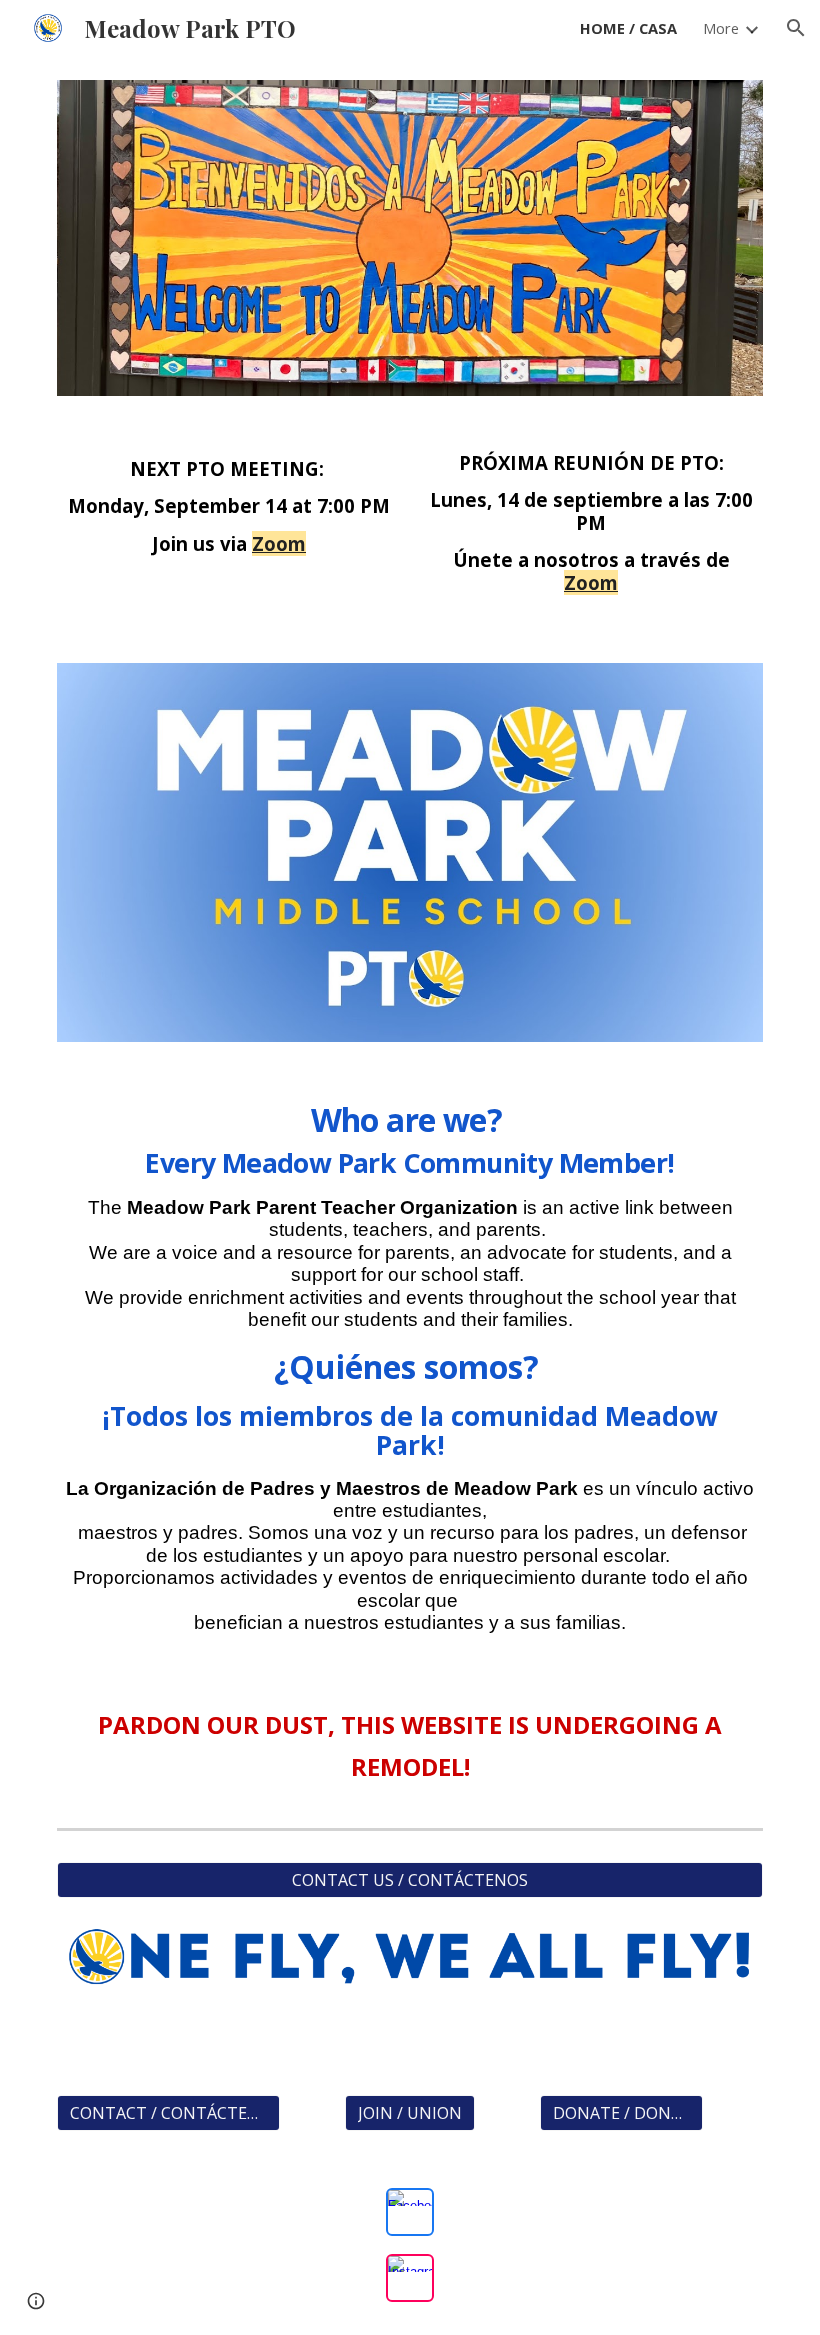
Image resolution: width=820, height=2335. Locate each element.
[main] (229, 515)
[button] (796, 28)
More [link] (721, 28)
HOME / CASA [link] (628, 28)
